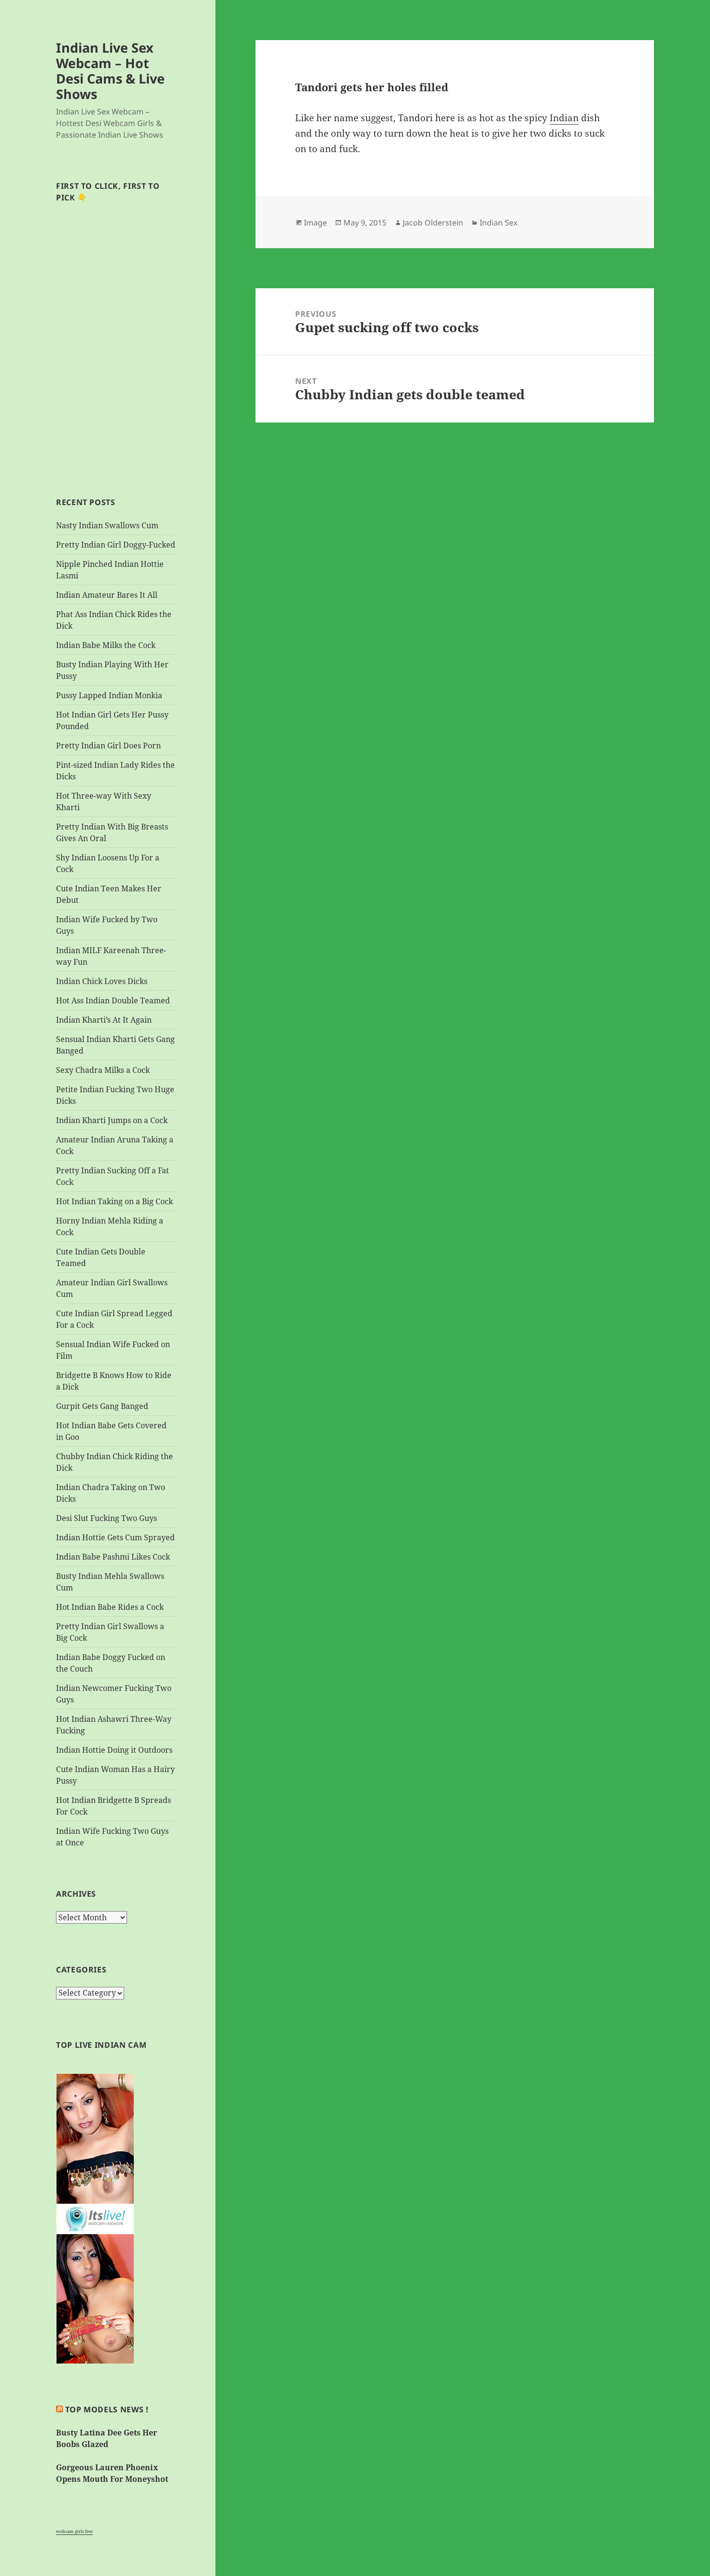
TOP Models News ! (107, 2409)
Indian (564, 118)
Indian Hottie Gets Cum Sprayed (115, 1537)
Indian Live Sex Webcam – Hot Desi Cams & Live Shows (110, 71)
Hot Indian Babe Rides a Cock (110, 1607)
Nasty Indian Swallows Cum (107, 525)
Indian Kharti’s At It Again (104, 1020)
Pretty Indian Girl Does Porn (108, 746)
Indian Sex (498, 223)
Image (315, 223)
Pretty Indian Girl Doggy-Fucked (116, 545)
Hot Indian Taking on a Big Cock (114, 1201)
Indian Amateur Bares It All (107, 595)
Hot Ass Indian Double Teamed (113, 1000)
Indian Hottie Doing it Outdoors (114, 1750)
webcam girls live (74, 2531)
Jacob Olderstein (433, 223)
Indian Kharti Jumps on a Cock (112, 1120)
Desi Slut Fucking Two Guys (106, 1518)
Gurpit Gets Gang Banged (102, 1406)
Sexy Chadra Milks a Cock (103, 1070)
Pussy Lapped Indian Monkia (109, 695)
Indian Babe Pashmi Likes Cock (113, 1557)
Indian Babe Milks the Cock (106, 645)
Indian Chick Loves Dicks (102, 981)
